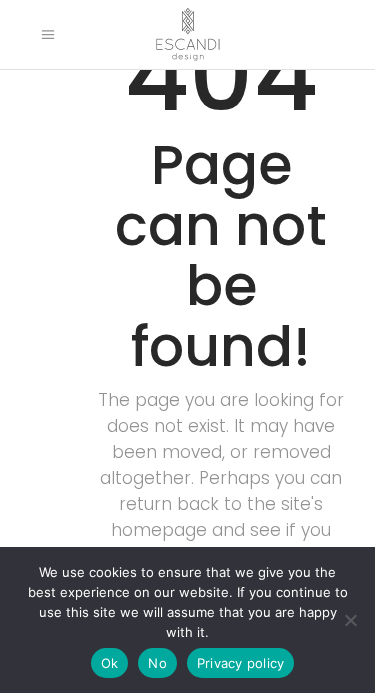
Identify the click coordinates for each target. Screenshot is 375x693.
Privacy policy (241, 663)
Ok (110, 663)
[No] (350, 620)
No (157, 663)
